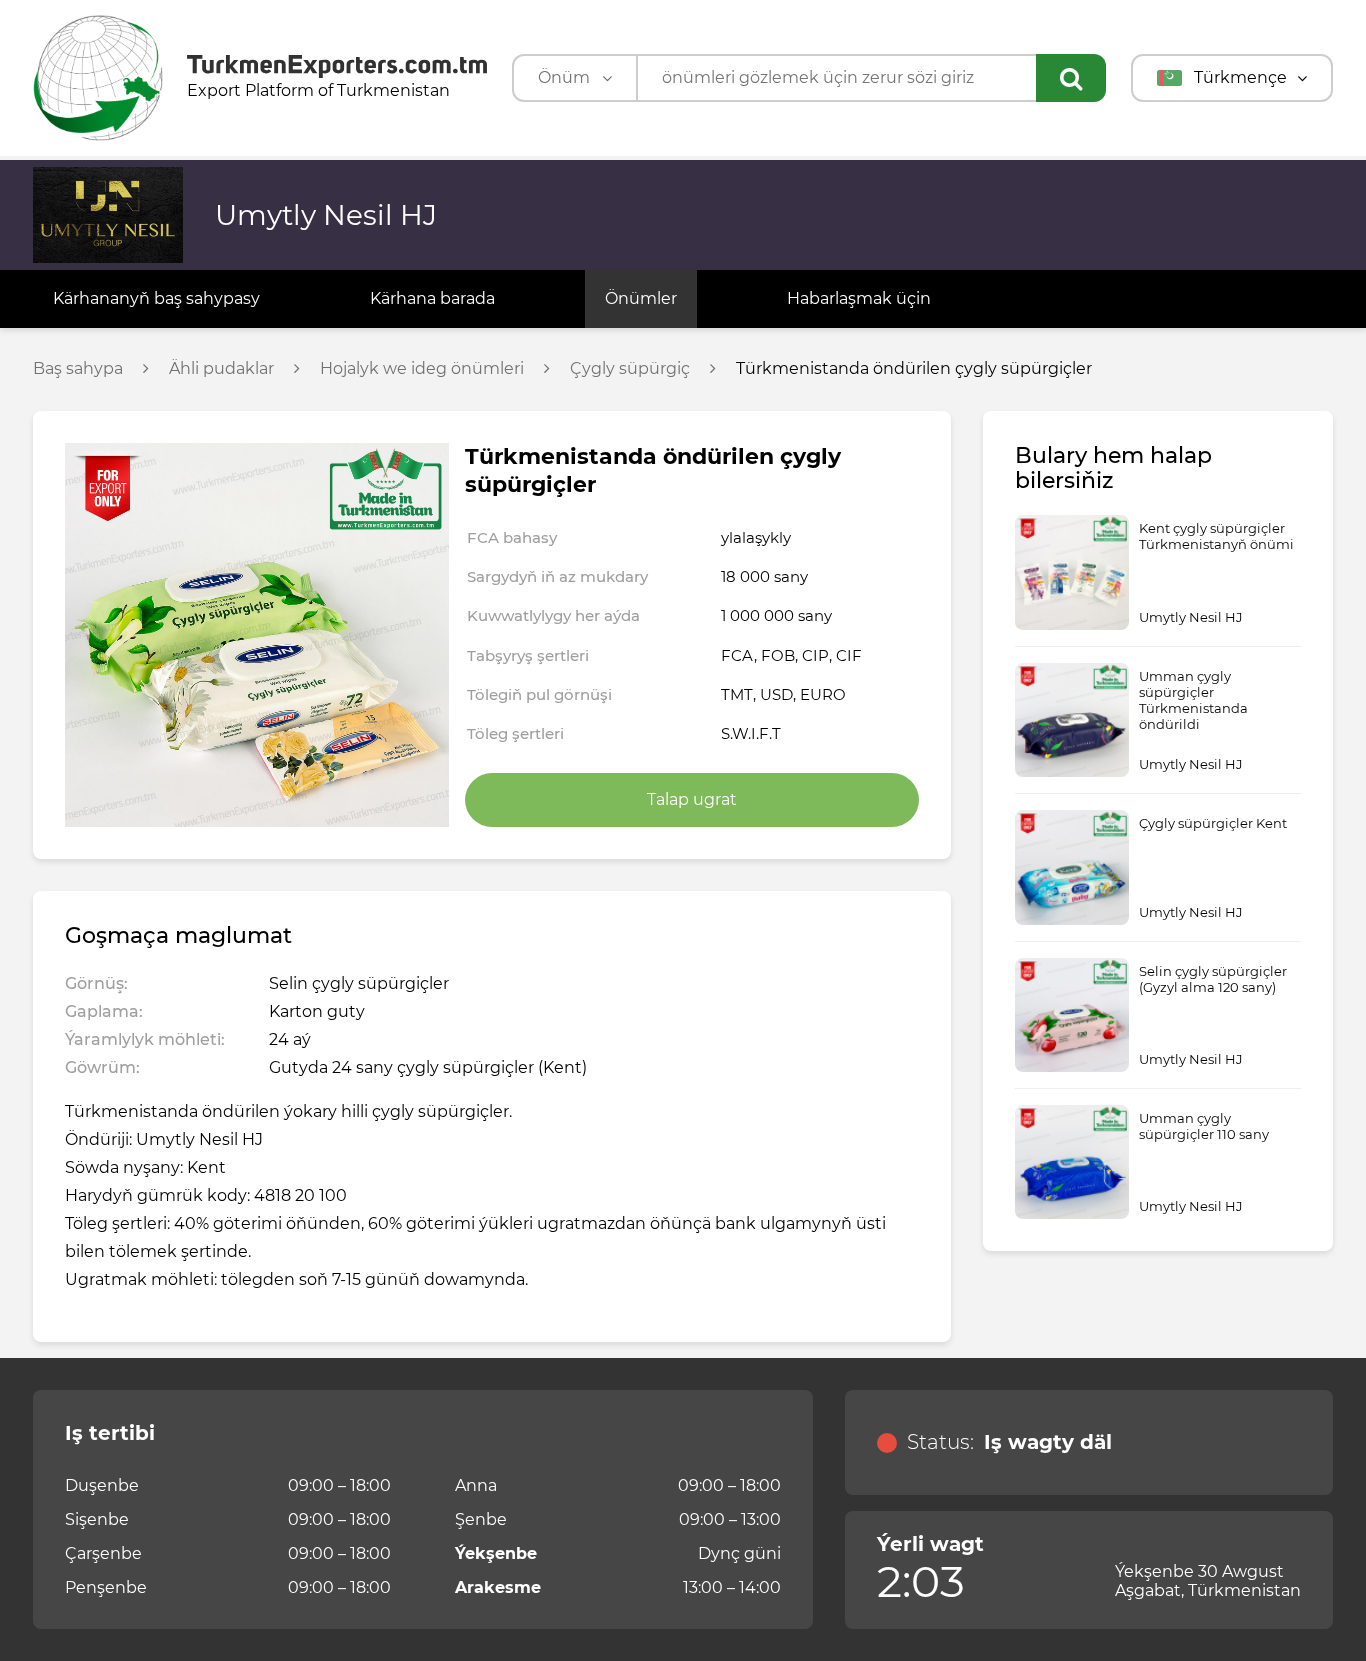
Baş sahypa (78, 369)
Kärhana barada (432, 298)
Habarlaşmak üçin (859, 298)
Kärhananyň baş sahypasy (156, 298)
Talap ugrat (692, 799)
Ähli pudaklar (221, 369)
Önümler (641, 298)
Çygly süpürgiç (630, 369)
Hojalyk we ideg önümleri (422, 369)
